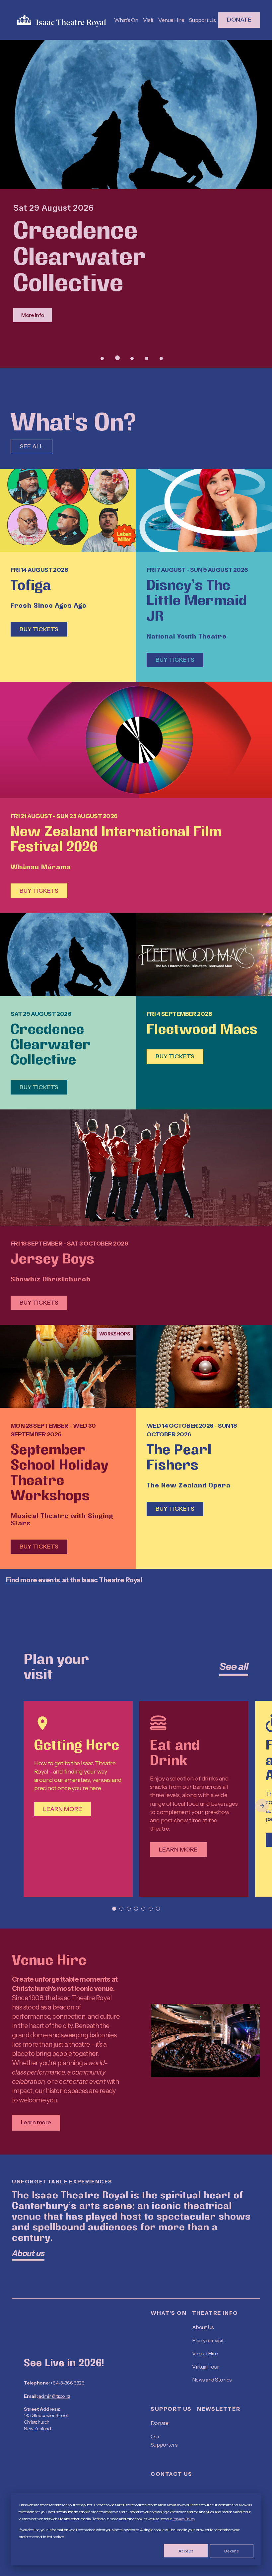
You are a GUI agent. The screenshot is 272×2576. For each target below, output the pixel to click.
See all (32, 446)
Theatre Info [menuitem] (215, 2313)
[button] (102, 358)
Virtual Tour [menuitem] (206, 2367)
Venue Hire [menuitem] (205, 2353)
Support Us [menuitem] (171, 2409)
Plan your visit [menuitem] (208, 2340)
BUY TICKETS (39, 891)
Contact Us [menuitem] (171, 2474)
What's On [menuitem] (169, 2313)
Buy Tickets (39, 629)
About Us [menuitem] (203, 2327)
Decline (232, 2551)
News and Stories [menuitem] (212, 2380)
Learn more (63, 1809)
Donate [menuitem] (159, 2423)
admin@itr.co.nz (54, 2396)
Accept (186, 2551)
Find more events (33, 1580)
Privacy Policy (184, 2519)
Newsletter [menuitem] (219, 2409)
